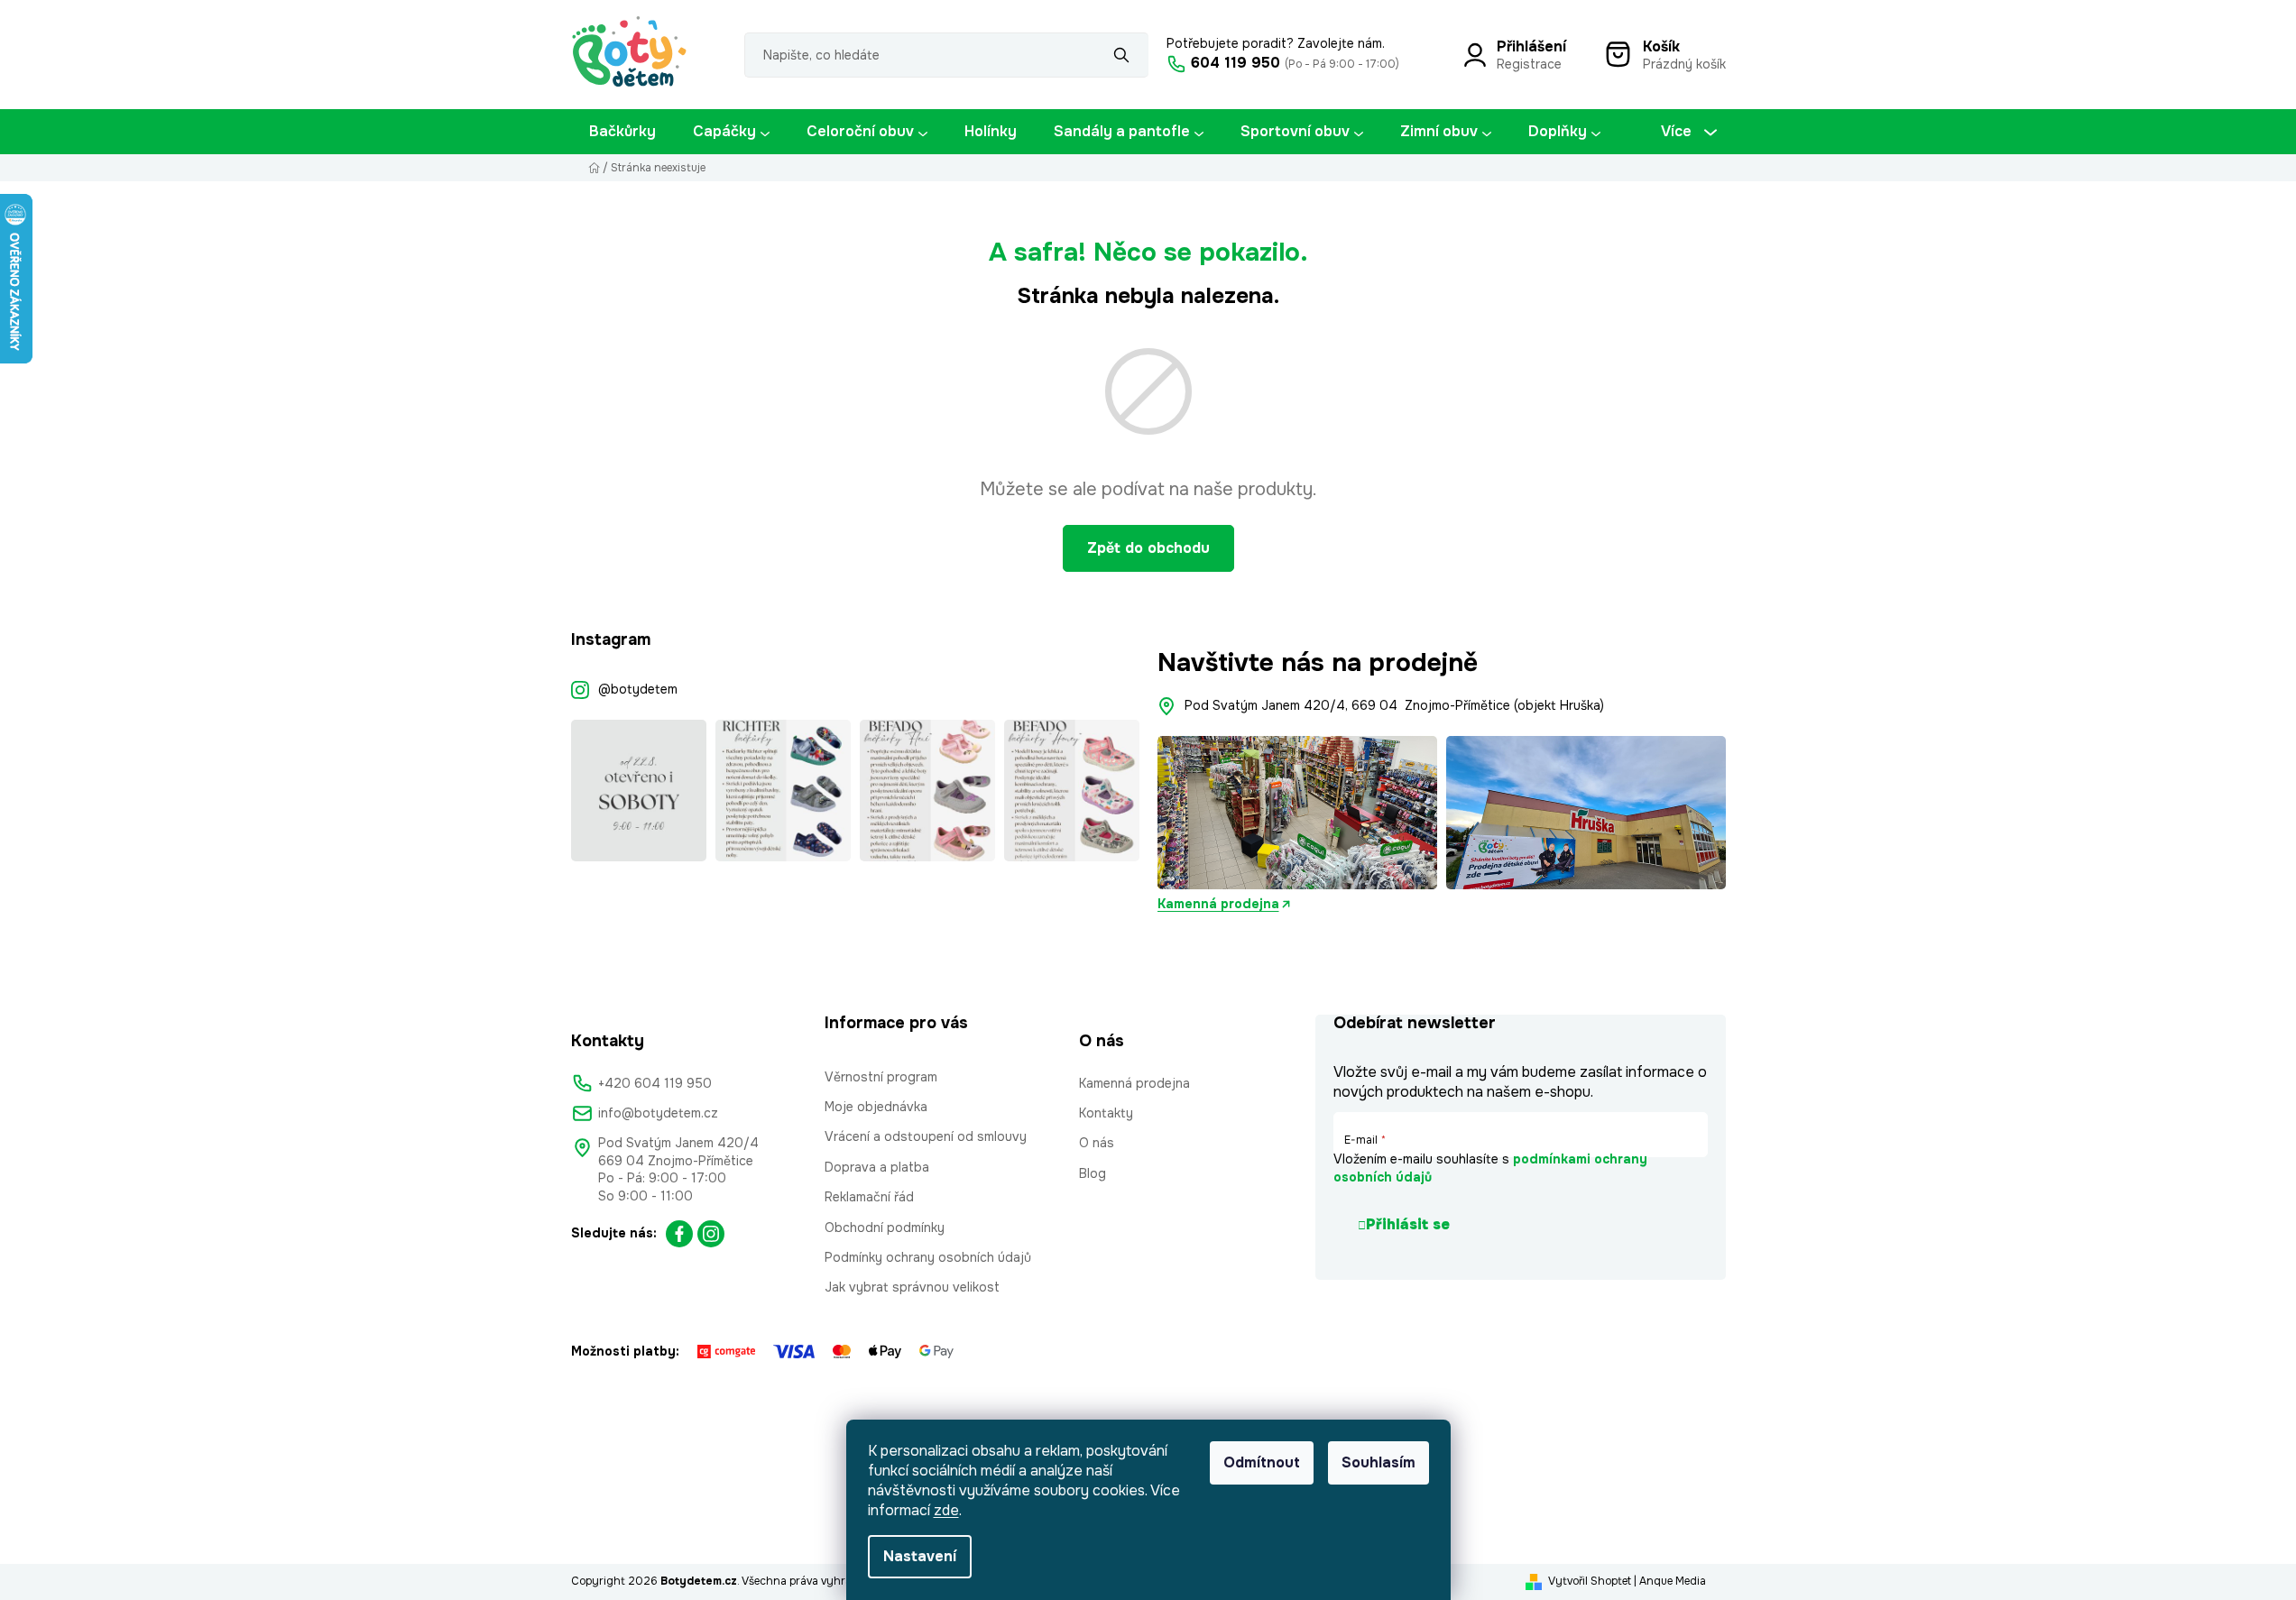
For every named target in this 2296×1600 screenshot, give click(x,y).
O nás (1097, 1143)
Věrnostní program (881, 1077)
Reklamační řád (869, 1197)
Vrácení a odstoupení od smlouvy (926, 1136)
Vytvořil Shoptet (1590, 1581)
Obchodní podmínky (885, 1228)
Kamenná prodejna (1218, 904)
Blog (1093, 1173)
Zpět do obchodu (1148, 548)
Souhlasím (1379, 1462)
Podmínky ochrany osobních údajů (928, 1257)
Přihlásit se (1408, 1224)
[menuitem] (622, 132)
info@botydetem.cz (658, 1113)
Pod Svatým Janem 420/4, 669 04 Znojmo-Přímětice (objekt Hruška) (1394, 705)
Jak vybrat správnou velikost (912, 1287)
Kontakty (1106, 1113)
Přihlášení (1531, 46)
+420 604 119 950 (655, 1083)
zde (946, 1510)
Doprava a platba (877, 1167)
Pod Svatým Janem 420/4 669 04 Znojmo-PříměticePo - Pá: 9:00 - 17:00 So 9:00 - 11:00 (678, 1169)
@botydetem (638, 689)
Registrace (1529, 64)
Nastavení (920, 1556)
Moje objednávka (876, 1107)
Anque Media (1673, 1581)
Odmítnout (1262, 1462)
